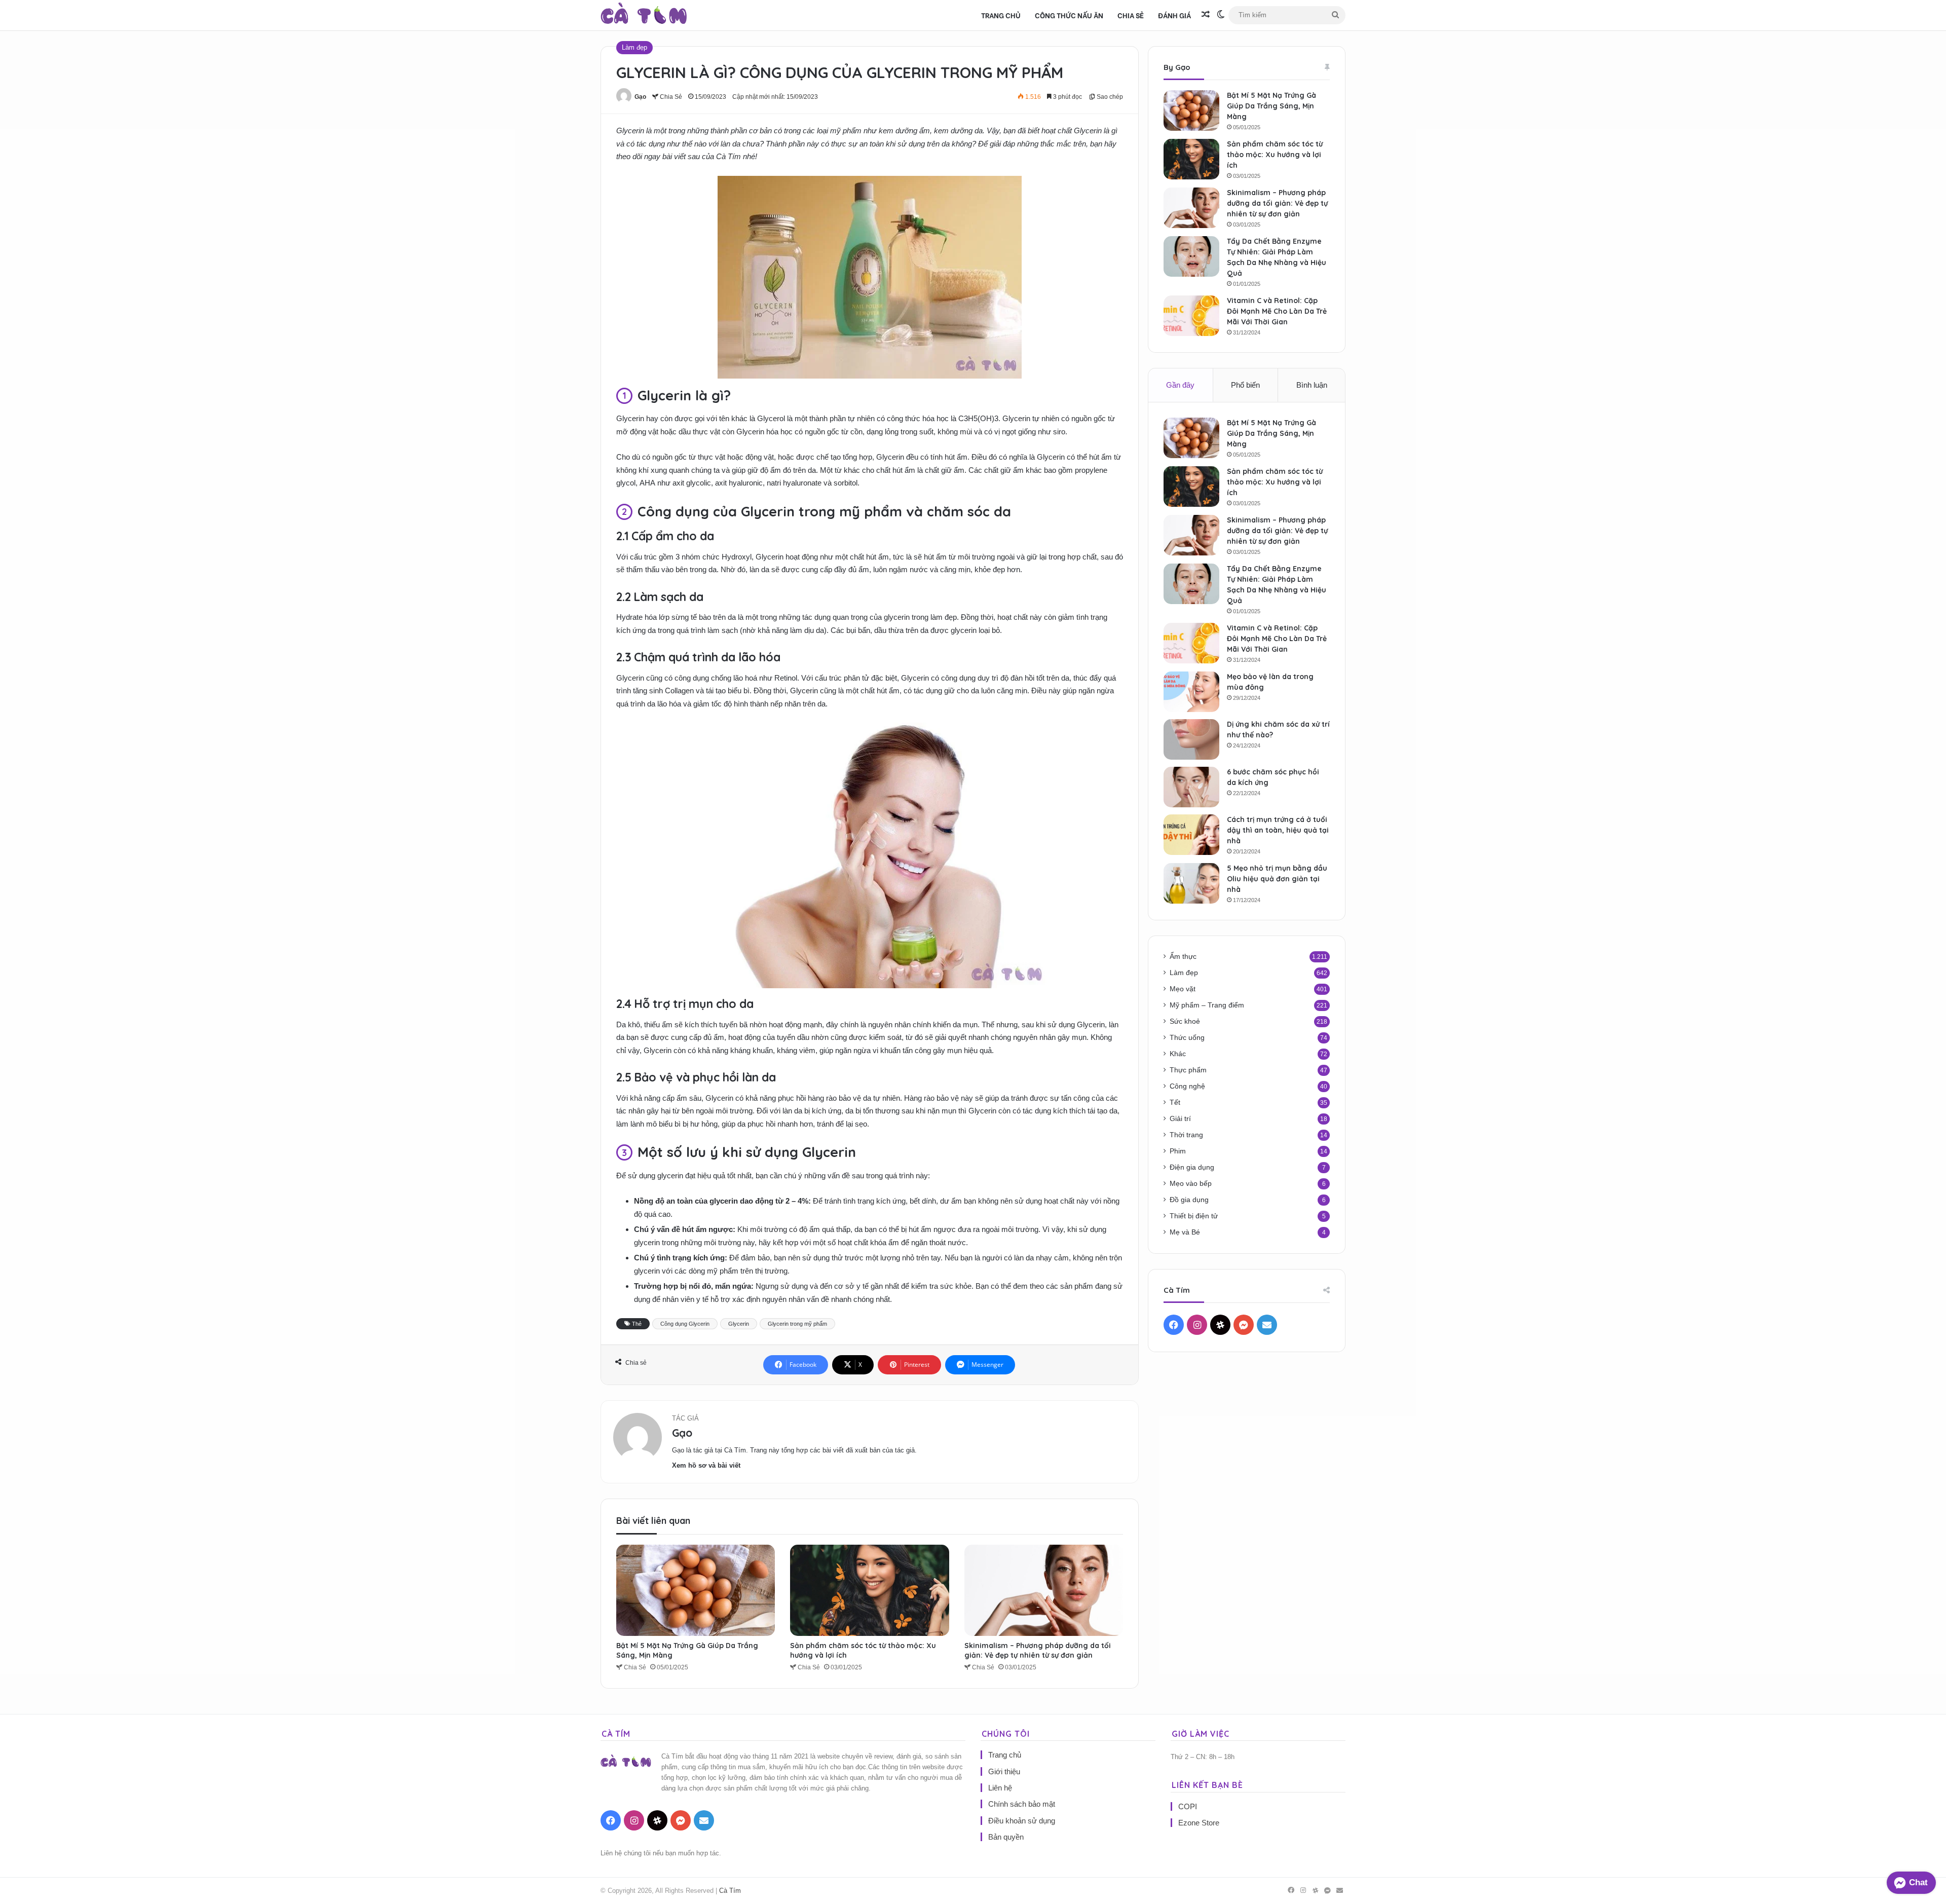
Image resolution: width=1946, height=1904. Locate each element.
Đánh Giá (1174, 15)
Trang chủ (1001, 15)
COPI (1188, 1806)
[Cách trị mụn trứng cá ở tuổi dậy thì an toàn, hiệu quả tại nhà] (1191, 835)
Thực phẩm (1188, 1070)
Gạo (640, 97)
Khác (1178, 1054)
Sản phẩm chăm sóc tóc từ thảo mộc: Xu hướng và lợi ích (1275, 155)
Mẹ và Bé (1185, 1232)
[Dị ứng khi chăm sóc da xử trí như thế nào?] (1191, 739)
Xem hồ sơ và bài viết (706, 1465)
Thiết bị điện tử (1194, 1216)
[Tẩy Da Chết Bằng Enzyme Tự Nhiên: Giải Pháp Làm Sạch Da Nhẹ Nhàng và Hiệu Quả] (1191, 256)
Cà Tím (730, 1891)
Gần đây (1180, 385)
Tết (1175, 1103)
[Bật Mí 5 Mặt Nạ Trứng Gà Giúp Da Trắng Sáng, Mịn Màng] (696, 1590)
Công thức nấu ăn (1069, 15)
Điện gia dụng (1192, 1167)
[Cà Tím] (644, 15)
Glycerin (739, 1324)
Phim (1178, 1151)
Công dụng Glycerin (685, 1324)
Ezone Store (1199, 1823)
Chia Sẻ (1131, 15)
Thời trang (1186, 1135)
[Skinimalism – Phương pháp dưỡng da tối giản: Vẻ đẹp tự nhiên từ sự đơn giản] (1044, 1590)
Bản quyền (1006, 1837)
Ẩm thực (1183, 957)
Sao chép (1109, 97)
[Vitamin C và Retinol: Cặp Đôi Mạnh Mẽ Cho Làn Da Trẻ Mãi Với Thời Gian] (1191, 316)
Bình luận (1312, 385)
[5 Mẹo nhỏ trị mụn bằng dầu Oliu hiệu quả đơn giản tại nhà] (1191, 883)
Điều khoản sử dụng (1022, 1821)
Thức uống (1187, 1038)
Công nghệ (1187, 1086)
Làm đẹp (634, 47)
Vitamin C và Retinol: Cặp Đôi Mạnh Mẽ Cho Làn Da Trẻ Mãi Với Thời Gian (1277, 311)
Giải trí (1180, 1119)
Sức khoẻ (1185, 1021)
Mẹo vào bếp (1191, 1184)
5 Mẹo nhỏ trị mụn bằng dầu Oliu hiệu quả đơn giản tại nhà (1277, 879)
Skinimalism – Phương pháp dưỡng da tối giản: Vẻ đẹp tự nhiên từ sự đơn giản (1038, 1650)
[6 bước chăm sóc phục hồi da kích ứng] (1191, 787)
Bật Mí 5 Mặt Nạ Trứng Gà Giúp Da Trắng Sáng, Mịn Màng (1271, 106)
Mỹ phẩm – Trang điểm (1207, 1005)
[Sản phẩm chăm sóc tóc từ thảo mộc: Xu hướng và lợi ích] (869, 1590)
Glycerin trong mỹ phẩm (797, 1324)
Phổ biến (1245, 385)
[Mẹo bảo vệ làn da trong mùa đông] (1191, 692)
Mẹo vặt (1183, 989)
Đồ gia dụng (1189, 1200)
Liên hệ (1000, 1788)
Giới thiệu (1004, 1771)
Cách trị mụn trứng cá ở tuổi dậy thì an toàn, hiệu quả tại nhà (1278, 830)
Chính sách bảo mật (1022, 1804)
